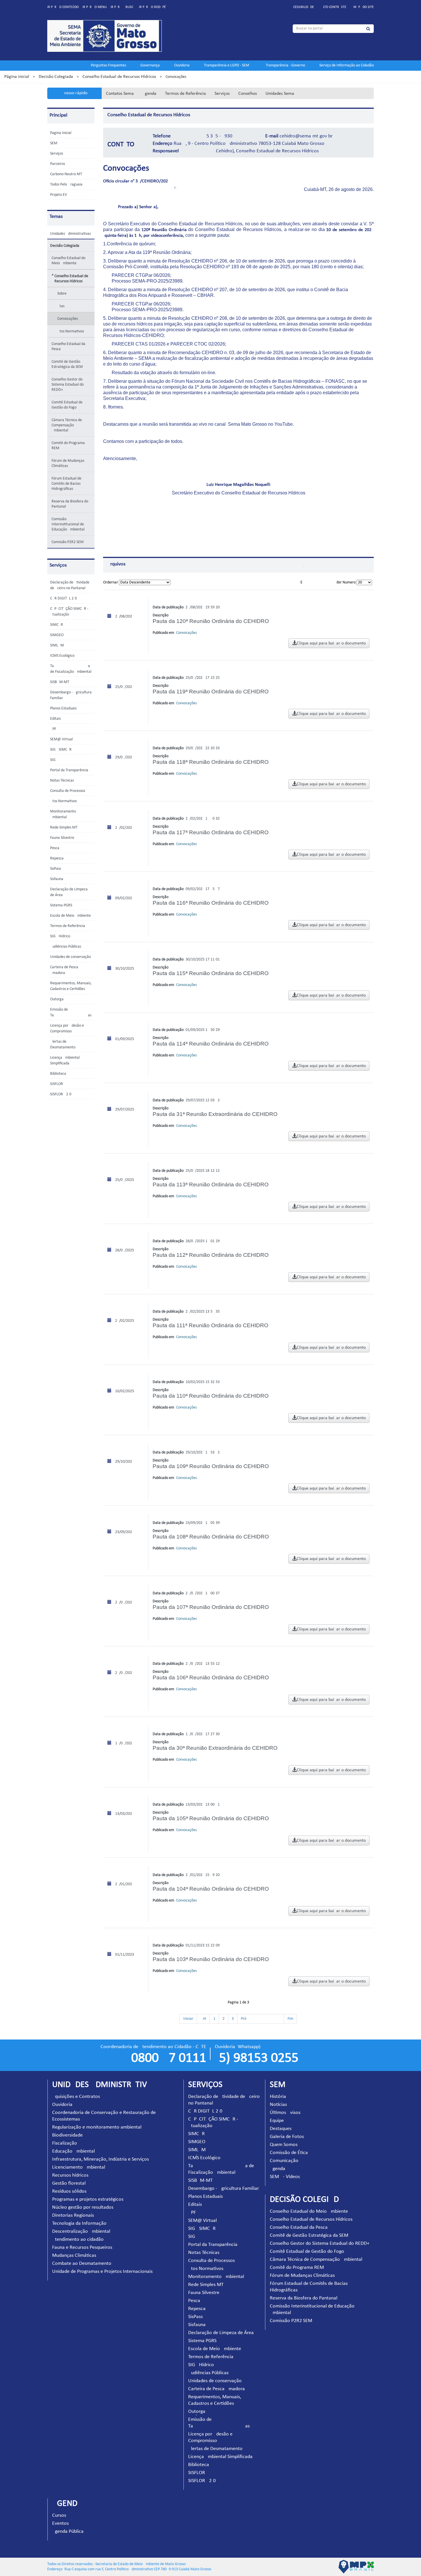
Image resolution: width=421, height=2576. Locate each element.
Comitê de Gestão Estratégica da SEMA (68, 364)
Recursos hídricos (70, 2175)
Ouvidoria (182, 65)
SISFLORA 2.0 (61, 1094)
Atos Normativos (71, 331)
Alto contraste (334, 7)
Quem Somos (284, 2145)
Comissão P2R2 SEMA (69, 542)
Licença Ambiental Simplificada (220, 2457)
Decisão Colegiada (56, 77)
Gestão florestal (69, 2183)
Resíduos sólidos (69, 2191)
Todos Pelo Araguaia (66, 185)
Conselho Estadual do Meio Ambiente (68, 261)
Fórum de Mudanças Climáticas (68, 463)
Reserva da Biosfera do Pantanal (70, 504)
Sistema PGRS (61, 905)
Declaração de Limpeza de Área (221, 2333)
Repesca (57, 858)
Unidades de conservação (70, 957)
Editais (55, 719)
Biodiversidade (67, 2135)
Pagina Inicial (61, 133)
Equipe (277, 2121)
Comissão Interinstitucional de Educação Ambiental (68, 524)
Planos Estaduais (63, 708)
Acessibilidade (303, 7)
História (278, 2097)
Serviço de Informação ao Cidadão (347, 65)
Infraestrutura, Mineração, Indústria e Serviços (101, 2159)
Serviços (222, 94)
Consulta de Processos (68, 791)
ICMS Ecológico (62, 656)
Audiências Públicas (66, 947)
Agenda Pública (68, 2531)
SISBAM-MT (60, 682)
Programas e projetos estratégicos (88, 2199)
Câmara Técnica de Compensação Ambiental (67, 425)
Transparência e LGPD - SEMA (228, 65)
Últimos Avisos (285, 2113)
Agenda (149, 94)
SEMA (55, 143)
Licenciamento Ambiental (79, 2167)
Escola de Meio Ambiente (70, 916)
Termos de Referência (185, 94)
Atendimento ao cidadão (78, 2239)
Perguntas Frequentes (108, 65)
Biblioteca (58, 1074)
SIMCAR (57, 625)
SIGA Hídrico (60, 936)
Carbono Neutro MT (66, 174)
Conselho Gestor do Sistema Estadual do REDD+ (68, 385)
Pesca (55, 848)
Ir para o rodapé (152, 7)
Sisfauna (57, 879)
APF (53, 729)
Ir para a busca (123, 7)
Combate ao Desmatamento (82, 2264)
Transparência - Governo (285, 65)
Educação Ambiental (73, 2151)
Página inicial (17, 77)
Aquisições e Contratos (76, 2097)
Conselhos (248, 94)
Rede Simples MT (64, 828)
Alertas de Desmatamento (215, 2449)
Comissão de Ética (289, 2153)
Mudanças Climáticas (74, 2256)
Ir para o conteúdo (63, 7)
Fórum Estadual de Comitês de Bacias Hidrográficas (66, 484)
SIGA (54, 760)
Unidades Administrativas (70, 234)
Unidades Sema (280, 94)
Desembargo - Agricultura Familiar (224, 2189)
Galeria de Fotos (287, 2137)
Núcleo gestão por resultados (83, 2207)
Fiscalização (65, 2143)
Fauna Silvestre (62, 838)
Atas (61, 306)
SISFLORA (58, 1084)
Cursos (59, 2515)
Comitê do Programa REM (68, 446)
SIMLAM (57, 645)
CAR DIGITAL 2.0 (63, 598)
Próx (261, 2019)
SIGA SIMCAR (61, 750)
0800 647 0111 (169, 2058)
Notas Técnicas (62, 781)
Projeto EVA (60, 195)
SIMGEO (57, 635)
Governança (150, 65)
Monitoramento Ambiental (216, 2277)
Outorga (57, 999)
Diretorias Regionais (73, 2215)
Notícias (278, 2105)
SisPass (56, 869)
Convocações (68, 319)
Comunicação (284, 2161)
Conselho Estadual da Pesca (68, 347)
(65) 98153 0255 (257, 2058)
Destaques (281, 2129)
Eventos (60, 2523)
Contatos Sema (120, 94)
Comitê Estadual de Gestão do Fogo (67, 405)
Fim (290, 2019)
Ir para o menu (95, 7)
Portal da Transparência (69, 770)
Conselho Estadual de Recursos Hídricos (119, 77)
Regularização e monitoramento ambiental (97, 2127)
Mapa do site (364, 7)
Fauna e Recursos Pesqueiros (82, 2247)
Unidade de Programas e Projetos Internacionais (102, 2272)
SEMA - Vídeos (285, 2177)
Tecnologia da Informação (79, 2223)
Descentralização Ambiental (81, 2231)
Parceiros (58, 164)
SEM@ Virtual (61, 739)
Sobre (62, 294)
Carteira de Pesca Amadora (217, 2389)
